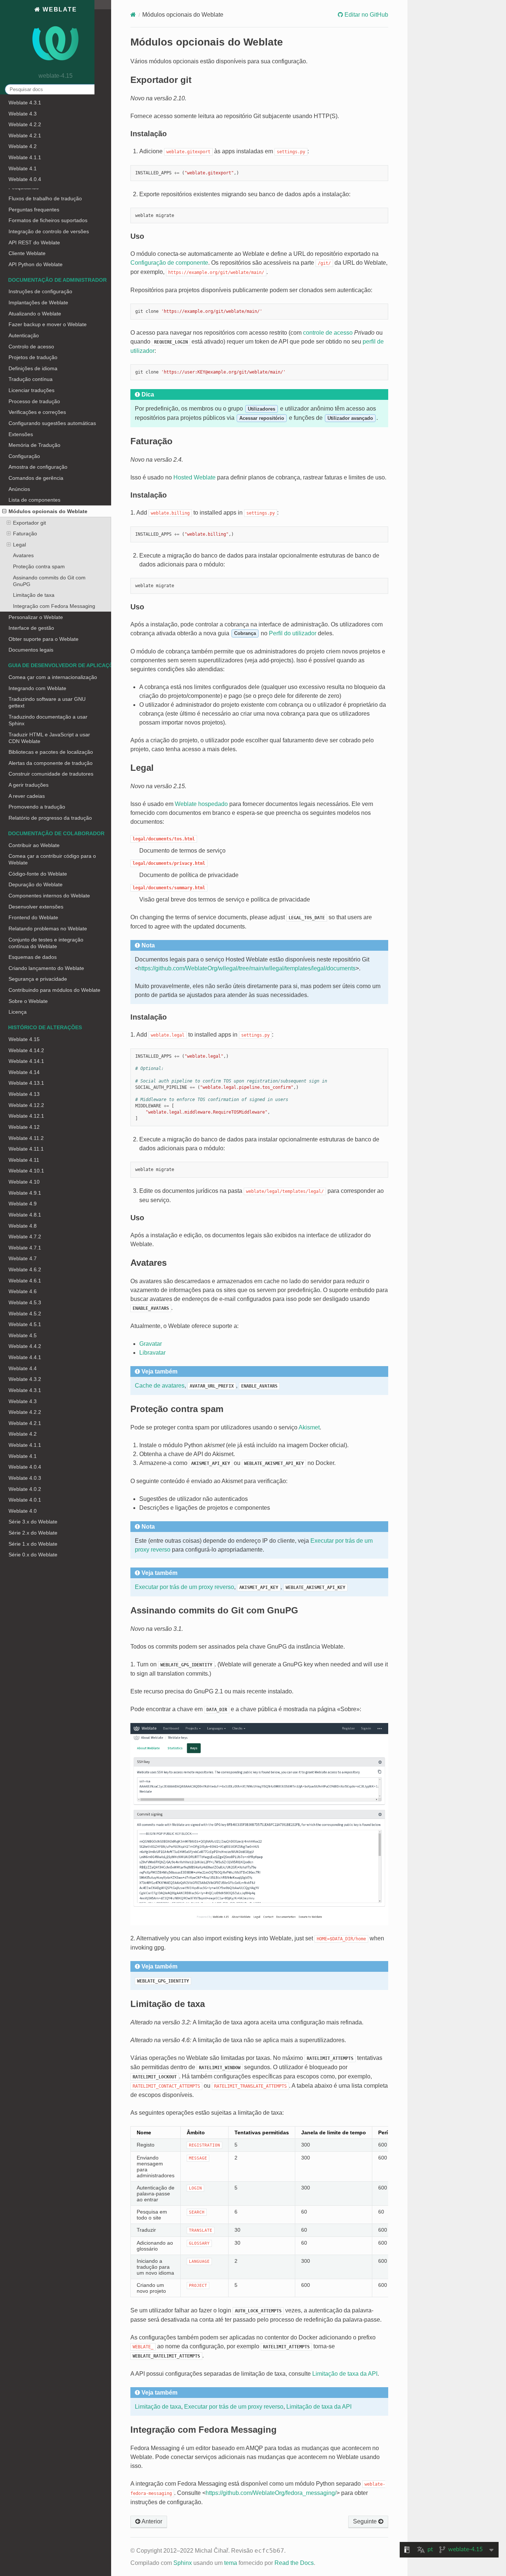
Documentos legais (31, 650)
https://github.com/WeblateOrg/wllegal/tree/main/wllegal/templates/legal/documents (247, 968)
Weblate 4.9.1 (25, 1193)
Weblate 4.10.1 (26, 1171)
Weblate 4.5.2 (25, 1314)
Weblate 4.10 (24, 1182)
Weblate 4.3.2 (25, 1379)
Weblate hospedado (201, 804)
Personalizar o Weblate (36, 617)
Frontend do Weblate (33, 917)
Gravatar (151, 1344)
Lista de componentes (34, 500)
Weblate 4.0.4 (25, 1467)
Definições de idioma (33, 368)
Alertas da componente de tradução (51, 763)
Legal (19, 545)
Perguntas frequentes (34, 210)
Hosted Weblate (194, 477)
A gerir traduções (29, 785)
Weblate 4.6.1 (25, 1281)
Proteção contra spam (39, 566)
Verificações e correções (37, 177)
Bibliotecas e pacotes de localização (51, 752)
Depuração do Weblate (36, 884)
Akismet (309, 1427)
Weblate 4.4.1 (25, 1357)
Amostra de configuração (38, 467)
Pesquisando (24, 187)
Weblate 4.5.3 (25, 1302)
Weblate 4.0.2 (25, 1489)
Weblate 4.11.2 (26, 1138)
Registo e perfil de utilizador (41, 133)
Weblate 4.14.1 (26, 1061)
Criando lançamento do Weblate (46, 968)
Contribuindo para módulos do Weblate (54, 990)
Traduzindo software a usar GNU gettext (47, 702)
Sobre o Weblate (28, 1001)
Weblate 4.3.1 (25, 1390)
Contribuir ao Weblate (34, 845)
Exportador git (29, 523)
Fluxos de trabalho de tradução (45, 198)
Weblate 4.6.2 (25, 1269)
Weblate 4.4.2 (25, 1346)
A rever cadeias (27, 796)
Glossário (20, 165)
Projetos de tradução (33, 357)
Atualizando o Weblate (35, 314)
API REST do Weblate (34, 242)
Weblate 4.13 (24, 1094)
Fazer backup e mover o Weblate (48, 324)
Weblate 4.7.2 (25, 1237)
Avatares (23, 555)
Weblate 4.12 (24, 1127)
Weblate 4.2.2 (25, 1412)
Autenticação (24, 335)
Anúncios (19, 489)
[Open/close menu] (4, 511)
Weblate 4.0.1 (25, 1500)
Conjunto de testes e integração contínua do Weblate (46, 943)
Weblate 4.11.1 (26, 1149)
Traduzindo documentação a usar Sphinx (48, 720)
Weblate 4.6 (23, 1291)
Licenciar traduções (31, 390)
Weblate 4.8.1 (25, 1215)
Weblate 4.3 (23, 1401)
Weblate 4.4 (23, 1368)
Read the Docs (294, 2563)
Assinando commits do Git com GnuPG (49, 581)
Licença (18, 1012)
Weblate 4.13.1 (26, 1083)
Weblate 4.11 (24, 1160)
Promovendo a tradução (37, 807)
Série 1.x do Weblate (33, 1544)
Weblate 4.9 (23, 1204)
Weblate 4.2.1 (25, 1423)
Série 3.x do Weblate (33, 1522)
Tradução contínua (31, 379)
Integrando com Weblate (37, 688)
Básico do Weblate (30, 122)
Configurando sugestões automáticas (52, 423)
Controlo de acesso (31, 347)
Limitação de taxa (34, 595)
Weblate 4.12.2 (26, 1105)
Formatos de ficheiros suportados (48, 220)
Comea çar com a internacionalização (53, 677)
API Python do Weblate (36, 264)
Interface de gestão (31, 628)
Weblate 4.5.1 (25, 1324)
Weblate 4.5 (23, 1335)
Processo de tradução (34, 401)
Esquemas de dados (33, 957)
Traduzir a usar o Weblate (39, 144)
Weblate (59, 9)
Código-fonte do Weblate (38, 874)
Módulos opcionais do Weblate (48, 511)
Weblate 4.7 (23, 1258)
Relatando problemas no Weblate (48, 929)
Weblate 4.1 (23, 1456)
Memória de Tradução (34, 445)
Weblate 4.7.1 (25, 1248)
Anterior (151, 2521)
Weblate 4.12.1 (26, 1116)
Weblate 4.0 (23, 1511)
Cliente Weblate (27, 253)
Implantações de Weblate (38, 302)
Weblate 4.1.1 (25, 1445)
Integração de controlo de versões (49, 231)
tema (231, 2563)
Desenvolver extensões (36, 907)
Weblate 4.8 (23, 1226)
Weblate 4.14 (24, 1072)
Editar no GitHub (366, 15)
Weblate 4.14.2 (26, 1050)
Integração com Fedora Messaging (54, 606)
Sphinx (183, 2563)
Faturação (25, 533)
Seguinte (366, 2521)
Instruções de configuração (40, 291)
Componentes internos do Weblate (49, 896)
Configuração (24, 456)
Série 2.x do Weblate (33, 1533)
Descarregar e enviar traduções (46, 155)
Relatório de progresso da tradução (50, 818)
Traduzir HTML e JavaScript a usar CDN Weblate (49, 738)
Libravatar (152, 1353)
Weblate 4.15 (24, 1039)
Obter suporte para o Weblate (44, 639)
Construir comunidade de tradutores (51, 774)
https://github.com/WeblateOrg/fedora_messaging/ (271, 2493)
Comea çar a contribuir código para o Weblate (52, 859)
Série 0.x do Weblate (33, 1555)
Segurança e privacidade (38, 979)
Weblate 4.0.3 (25, 1478)
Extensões (21, 434)
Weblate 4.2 (23, 1434)
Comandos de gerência (36, 478)
